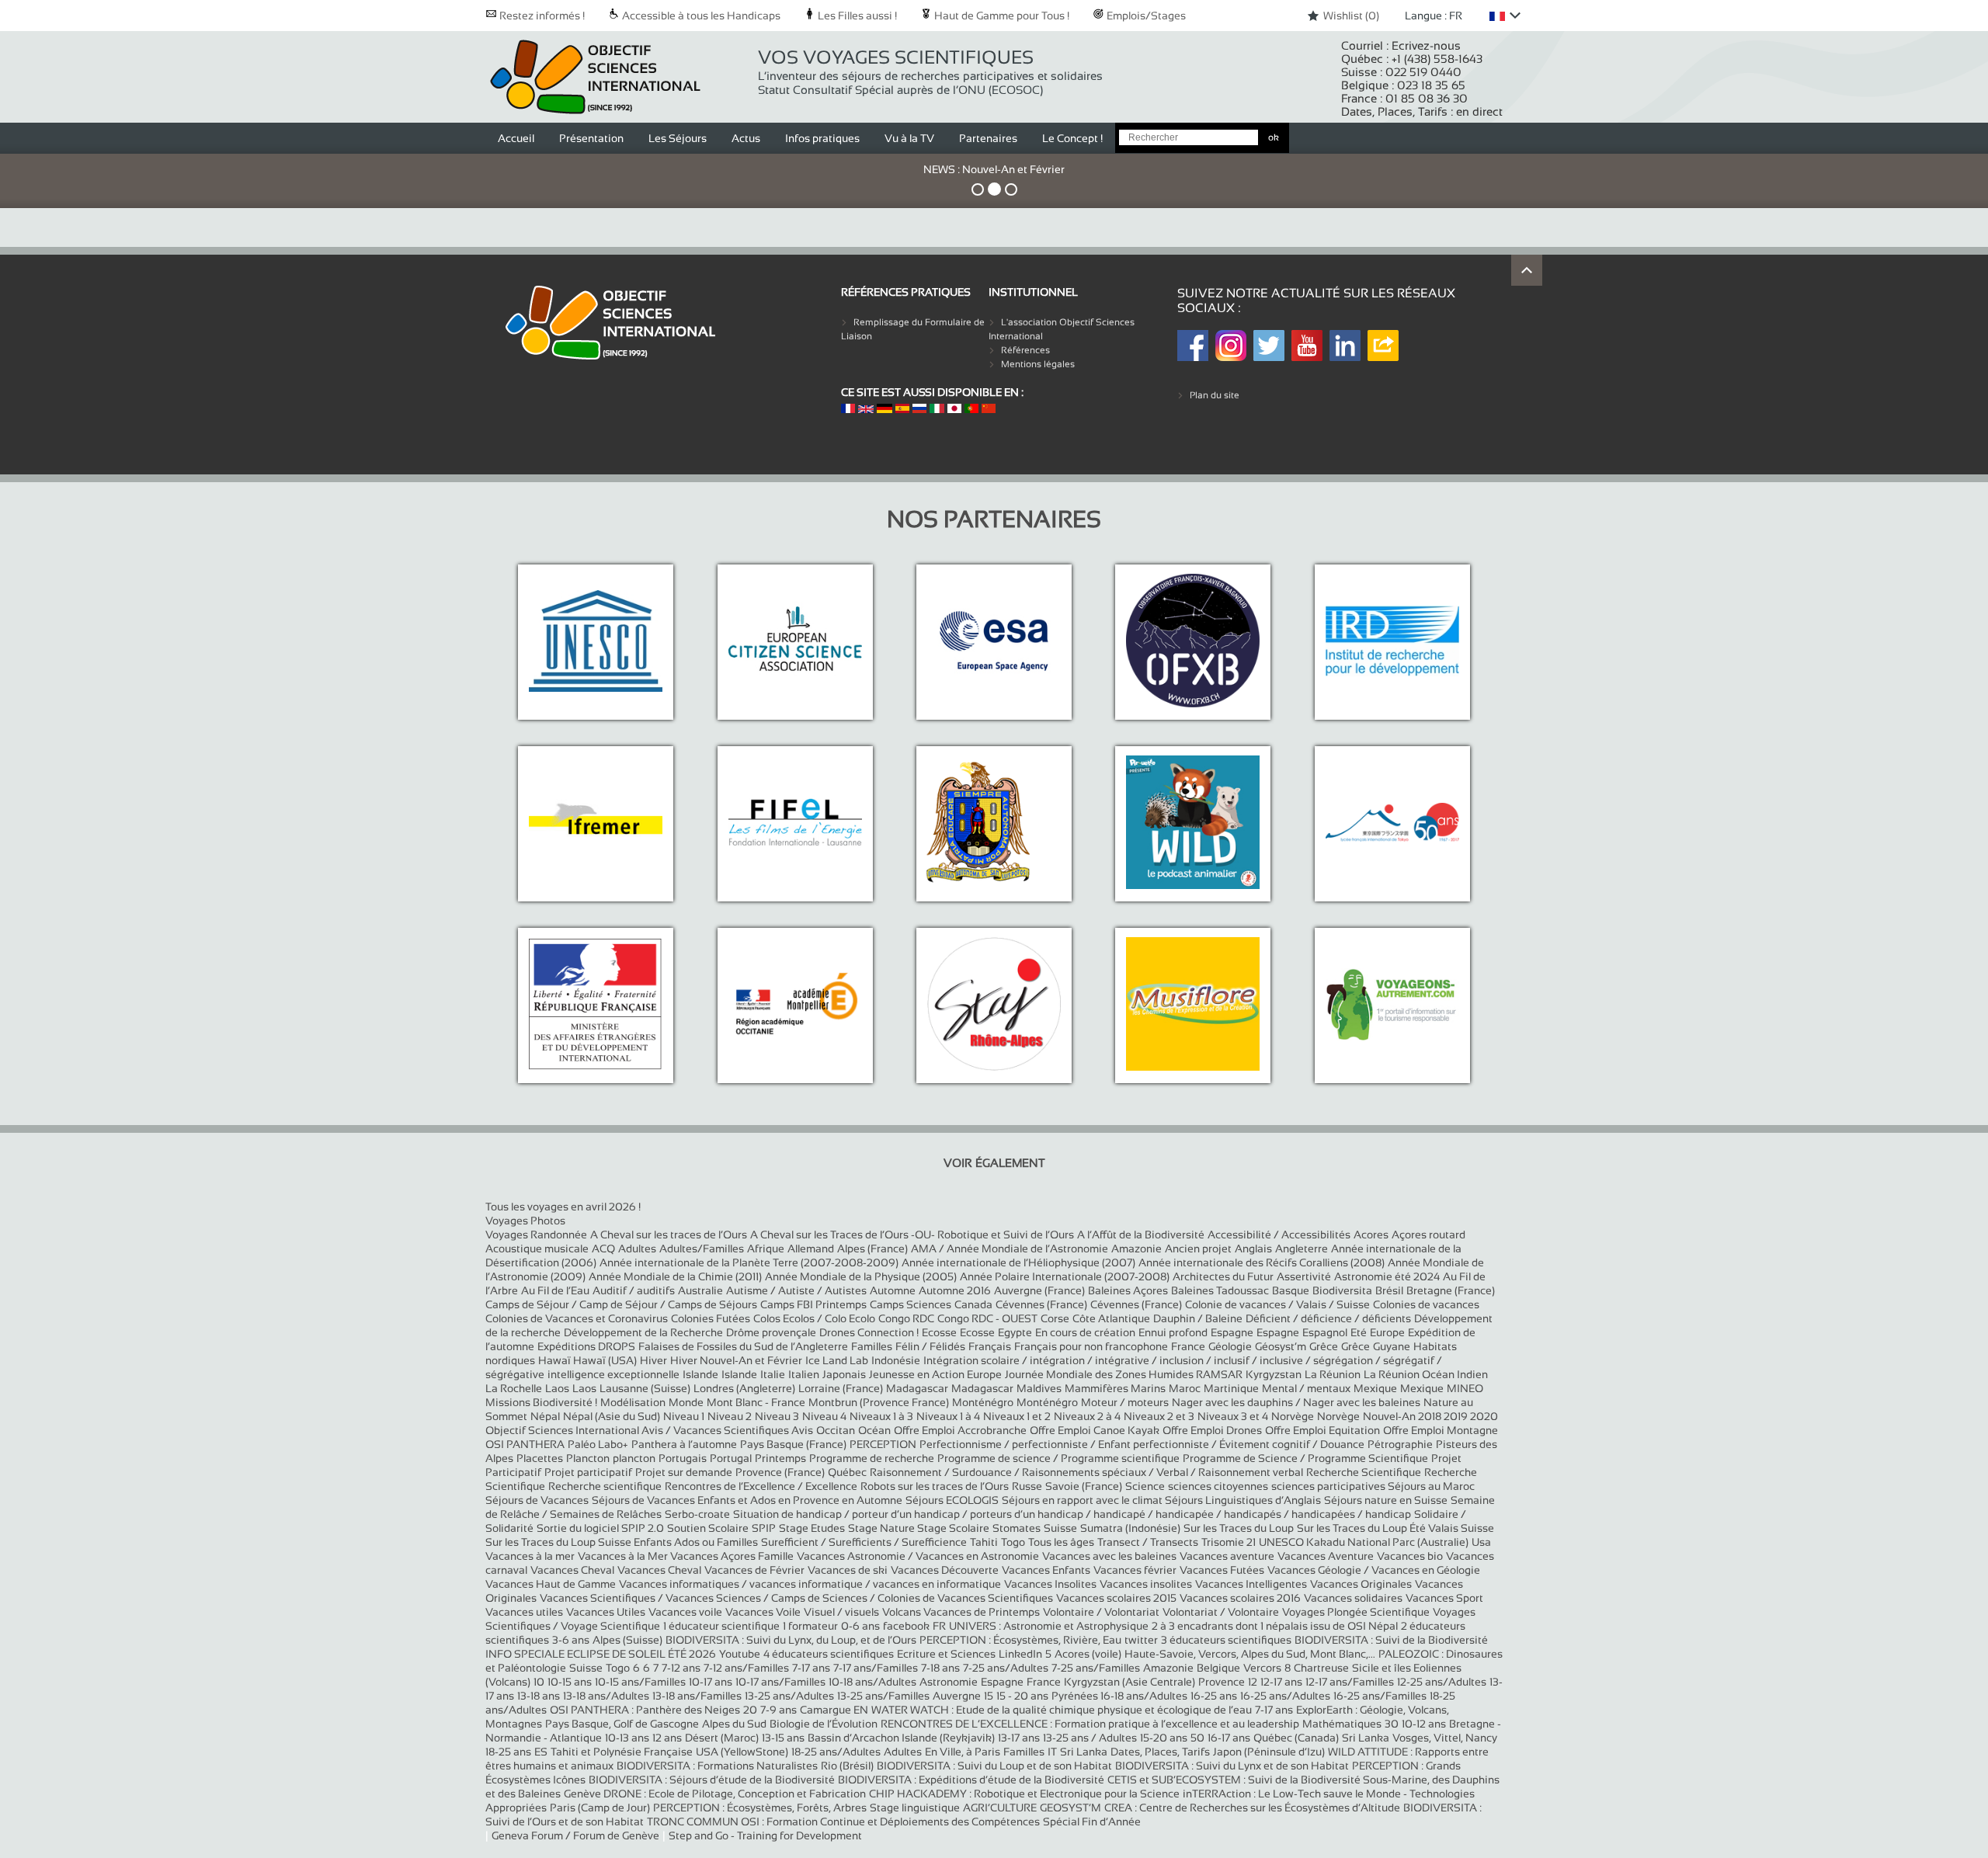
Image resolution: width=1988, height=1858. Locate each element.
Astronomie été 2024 (1387, 1276)
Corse (1055, 1318)
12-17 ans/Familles (1350, 1682)
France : (1404, 98)
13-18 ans (539, 1696)
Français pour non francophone (1091, 1346)
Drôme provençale (771, 1332)
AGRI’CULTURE (1000, 1808)
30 (1392, 1724)
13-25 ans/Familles (883, 1696)
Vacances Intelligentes (1251, 1584)
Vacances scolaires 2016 (1240, 1598)
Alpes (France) (872, 1249)
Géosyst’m (1281, 1346)
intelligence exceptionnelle (613, 1374)
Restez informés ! (541, 16)
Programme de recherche (872, 1458)
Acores (1371, 1235)
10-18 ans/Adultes (872, 1682)
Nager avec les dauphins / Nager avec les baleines (1296, 1402)
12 (1253, 1682)
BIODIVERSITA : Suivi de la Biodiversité (1391, 1640)
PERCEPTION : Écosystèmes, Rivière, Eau (1020, 1640)
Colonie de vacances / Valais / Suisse (1277, 1304)
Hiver (653, 1360)
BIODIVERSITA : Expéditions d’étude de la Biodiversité (971, 1780)
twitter (1141, 1640)
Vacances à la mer (530, 1556)
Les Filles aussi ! (856, 16)
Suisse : (1401, 72)
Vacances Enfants (1046, 1570)
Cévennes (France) (1041, 1304)
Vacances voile (685, 1612)
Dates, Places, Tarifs (1160, 1752)
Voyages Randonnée (536, 1235)
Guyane (1392, 1346)
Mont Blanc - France (756, 1402)
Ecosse (939, 1332)
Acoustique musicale (537, 1249)
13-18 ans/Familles (697, 1696)
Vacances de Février (754, 1570)
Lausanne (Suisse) (645, 1388)
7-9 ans (779, 1710)
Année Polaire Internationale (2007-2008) (1065, 1276)
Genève (584, 1794)
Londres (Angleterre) (744, 1388)
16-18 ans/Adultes (1144, 1696)
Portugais (683, 1458)
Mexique (1375, 1388)
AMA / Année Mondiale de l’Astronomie (1010, 1249)
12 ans (667, 1738)
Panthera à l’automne (684, 1444)
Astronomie (949, 1682)
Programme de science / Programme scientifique (1058, 1458)
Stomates (1017, 1528)
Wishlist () (1351, 16)
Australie (700, 1290)
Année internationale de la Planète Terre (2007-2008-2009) (749, 1262)
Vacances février (1135, 1570)
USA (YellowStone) (742, 1752)
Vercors (1262, 1668)
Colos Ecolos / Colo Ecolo (814, 1318)
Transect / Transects (1148, 1542)
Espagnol (1325, 1332)
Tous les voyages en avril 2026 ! (563, 1207)
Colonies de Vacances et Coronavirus (577, 1318)
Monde (686, 1402)
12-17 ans (1281, 1682)
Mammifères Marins (1115, 1388)
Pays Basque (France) (793, 1444)
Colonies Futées (711, 1318)
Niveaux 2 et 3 (1159, 1416)
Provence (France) (780, 1472)
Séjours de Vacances (537, 1500)
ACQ (603, 1249)
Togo (1013, 1542)
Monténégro (983, 1402)
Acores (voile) (1088, 1654)
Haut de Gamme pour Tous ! (1001, 16)
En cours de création (1085, 1332)
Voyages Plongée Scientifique (1356, 1612)
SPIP (764, 1528)
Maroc (1185, 1388)
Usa (1481, 1542)
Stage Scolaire (953, 1528)
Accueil (516, 138)
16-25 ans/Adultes (1285, 1696)
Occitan (836, 1430)
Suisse (1060, 1528)
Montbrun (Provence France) (879, 1402)
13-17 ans (1019, 1738)
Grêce (1324, 1346)
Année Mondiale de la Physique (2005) (861, 1276)
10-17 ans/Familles (780, 1682)
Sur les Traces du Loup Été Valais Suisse (1395, 1528)
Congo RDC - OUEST (987, 1318)
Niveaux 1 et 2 (1017, 1416)
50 (1197, 1738)
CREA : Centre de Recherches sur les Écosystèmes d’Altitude (1252, 1808)
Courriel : (1401, 45)
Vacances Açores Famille (732, 1556)
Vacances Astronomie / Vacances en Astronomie (918, 1556)
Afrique (766, 1249)
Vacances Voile (763, 1612)
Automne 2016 (955, 1290)
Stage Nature (883, 1528)
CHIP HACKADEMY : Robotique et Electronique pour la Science (1024, 1794)
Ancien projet (1198, 1249)
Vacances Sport (1444, 1598)
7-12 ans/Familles (746, 1668)
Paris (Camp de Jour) (600, 1808)
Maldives (1039, 1388)
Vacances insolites (1146, 1584)
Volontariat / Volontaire (1221, 1612)
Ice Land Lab (837, 1360)
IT (1052, 1752)
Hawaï (556, 1360)
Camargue (827, 1710)
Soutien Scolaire (708, 1528)
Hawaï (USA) (605, 1360)
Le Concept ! (1072, 138)
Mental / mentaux (1306, 1388)
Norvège (1293, 1416)
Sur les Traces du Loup (1239, 1528)
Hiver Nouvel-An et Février (736, 1360)
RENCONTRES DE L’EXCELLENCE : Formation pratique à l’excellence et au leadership (1090, 1724)
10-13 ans (627, 1738)
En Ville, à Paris (963, 1752)
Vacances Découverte (945, 1570)
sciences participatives (1329, 1486)
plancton (634, 1458)
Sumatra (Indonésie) (1130, 1528)
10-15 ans (570, 1682)
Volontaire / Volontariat (1101, 1612)
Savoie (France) (1084, 1486)
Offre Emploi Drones (1212, 1430)
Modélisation (633, 1402)
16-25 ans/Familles (1380, 1696)
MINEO (1465, 1388)
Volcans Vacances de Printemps (961, 1612)
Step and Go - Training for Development (765, 1835)
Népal (545, 1416)
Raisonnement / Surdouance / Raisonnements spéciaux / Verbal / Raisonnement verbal (1086, 1472)
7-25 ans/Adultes (1006, 1668)
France (1188, 1346)
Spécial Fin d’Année (1092, 1822)
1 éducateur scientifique (721, 1626)
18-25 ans (508, 1752)
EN (861, 1710)
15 (989, 1696)
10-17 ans (711, 1682)
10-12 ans (1424, 1724)
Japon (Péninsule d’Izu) (1269, 1752)
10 (539, 1682)
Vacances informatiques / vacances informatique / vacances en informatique (810, 1584)
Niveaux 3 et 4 (1233, 1416)
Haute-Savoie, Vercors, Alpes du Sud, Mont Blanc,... (1250, 1654)
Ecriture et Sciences (946, 1654)
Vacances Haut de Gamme (551, 1584)
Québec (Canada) (1296, 1738)
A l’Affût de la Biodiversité (1141, 1235)
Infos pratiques (822, 138)
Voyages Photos (525, 1221)
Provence (1222, 1682)
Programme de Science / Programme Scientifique (1305, 1458)
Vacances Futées (1222, 1570)
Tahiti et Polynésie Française (622, 1752)
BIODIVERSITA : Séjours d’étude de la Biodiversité (712, 1780)
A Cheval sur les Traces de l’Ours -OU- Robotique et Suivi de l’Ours (912, 1235)
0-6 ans (860, 1626)
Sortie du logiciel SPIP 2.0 (600, 1528)
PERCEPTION (883, 1444)
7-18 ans (940, 1668)
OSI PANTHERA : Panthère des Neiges (645, 1710)
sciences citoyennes (1218, 1486)
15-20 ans (1164, 1738)
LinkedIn (1020, 1654)
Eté (1359, 1332)
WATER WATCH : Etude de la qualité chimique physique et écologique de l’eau (1062, 1710)
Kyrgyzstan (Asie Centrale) (1130, 1682)
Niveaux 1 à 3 (881, 1416)
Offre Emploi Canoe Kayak (1095, 1430)
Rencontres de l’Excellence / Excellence (761, 1486)
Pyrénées (1076, 1696)
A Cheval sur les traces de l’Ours (669, 1235)
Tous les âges (1061, 1542)
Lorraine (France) (841, 1388)
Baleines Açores (1128, 1290)
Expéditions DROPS (586, 1346)
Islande (700, 1374)
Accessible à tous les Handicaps (700, 16)
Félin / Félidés (930, 1346)
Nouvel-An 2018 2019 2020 (1430, 1416)
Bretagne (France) (1451, 1290)
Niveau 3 (777, 1416)
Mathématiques (1342, 1724)
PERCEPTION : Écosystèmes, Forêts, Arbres (760, 1808)
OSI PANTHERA (525, 1444)
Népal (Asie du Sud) (612, 1416)
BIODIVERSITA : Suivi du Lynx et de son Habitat (1232, 1766)
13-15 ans (783, 1738)
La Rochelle (514, 1388)
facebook (906, 1626)
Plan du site (1215, 395)
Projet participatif (588, 1472)
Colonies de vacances (1426, 1304)
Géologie (1230, 1346)
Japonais (844, 1374)
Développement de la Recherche (643, 1332)
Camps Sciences (911, 1304)
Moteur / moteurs (1125, 1402)
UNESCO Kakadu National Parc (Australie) (1364, 1542)
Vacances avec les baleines (1109, 1556)
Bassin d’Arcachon (855, 1738)
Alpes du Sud (734, 1724)
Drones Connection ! (869, 1332)
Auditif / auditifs (634, 1290)
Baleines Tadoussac (1220, 1290)
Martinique (1231, 1388)
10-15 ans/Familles (640, 1682)
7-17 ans (811, 1668)
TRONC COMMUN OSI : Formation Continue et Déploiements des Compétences (843, 1822)
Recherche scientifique (605, 1486)
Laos (557, 1388)
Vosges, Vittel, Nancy (1445, 1738)
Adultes (637, 1249)
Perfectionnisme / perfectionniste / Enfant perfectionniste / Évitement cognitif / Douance (1142, 1444)
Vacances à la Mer (624, 1556)
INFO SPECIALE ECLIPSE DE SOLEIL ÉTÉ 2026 (601, 1654)
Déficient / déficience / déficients (1328, 1318)
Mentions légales (1038, 364)
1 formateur (810, 1626)
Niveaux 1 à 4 (948, 1416)
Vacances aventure (1227, 1556)
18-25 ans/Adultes (836, 1752)
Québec (847, 1472)
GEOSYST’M (1070, 1808)
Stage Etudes (812, 1528)
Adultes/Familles (702, 1249)
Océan (874, 1430)
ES (541, 1752)
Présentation (591, 138)
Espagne (1232, 1332)
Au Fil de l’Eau (555, 1290)
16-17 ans (1229, 1738)
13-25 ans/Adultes (789, 1696)
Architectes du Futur (1223, 1276)
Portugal (731, 1458)
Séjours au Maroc (1431, 1486)
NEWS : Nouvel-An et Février (994, 169)
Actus (746, 138)
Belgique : (1403, 85)
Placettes (540, 1458)
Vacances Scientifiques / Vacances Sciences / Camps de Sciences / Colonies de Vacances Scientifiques (796, 1598)
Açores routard (1428, 1235)
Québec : (1412, 59)
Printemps (780, 1458)
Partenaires (988, 138)
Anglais (1253, 1249)
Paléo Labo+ (598, 1444)
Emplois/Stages (1145, 16)
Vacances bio (1410, 1556)
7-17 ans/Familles (876, 1668)
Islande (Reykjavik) (948, 1738)
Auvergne (957, 1696)
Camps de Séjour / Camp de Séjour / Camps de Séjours (621, 1304)
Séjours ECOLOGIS (952, 1500)
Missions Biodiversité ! (541, 1402)
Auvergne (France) (1039, 1290)
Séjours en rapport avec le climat (1083, 1500)
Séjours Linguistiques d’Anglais (1243, 1500)
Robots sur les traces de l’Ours (935, 1486)
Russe (1027, 1486)
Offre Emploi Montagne (1441, 1430)
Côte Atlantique (1111, 1318)
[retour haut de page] (1527, 270)
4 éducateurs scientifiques (829, 1654)
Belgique (1218, 1668)
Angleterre (1302, 1249)
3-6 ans (571, 1640)
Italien (804, 1374)
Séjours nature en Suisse (1386, 1500)
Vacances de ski (848, 1570)
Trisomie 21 (1229, 1542)
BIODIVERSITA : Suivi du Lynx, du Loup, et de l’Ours (791, 1640)
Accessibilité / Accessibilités (1279, 1235)
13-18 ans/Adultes (606, 1696)
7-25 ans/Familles (1096, 1668)
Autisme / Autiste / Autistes (796, 1290)
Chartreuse (1321, 1668)
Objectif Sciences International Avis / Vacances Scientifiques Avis (649, 1430)
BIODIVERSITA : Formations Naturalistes (717, 1766)
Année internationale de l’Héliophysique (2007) (1018, 1262)
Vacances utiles (524, 1612)
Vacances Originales (1361, 1584)
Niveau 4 (824, 1416)
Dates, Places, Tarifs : (1422, 111)
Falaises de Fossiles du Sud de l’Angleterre (743, 1346)
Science (1145, 1486)
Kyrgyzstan (1274, 1374)
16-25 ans (1214, 1696)
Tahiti (984, 1542)
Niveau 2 (730, 1416)
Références (1025, 350)
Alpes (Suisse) (627, 1640)
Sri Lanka (1366, 1738)
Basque (1291, 1290)
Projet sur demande (684, 1472)
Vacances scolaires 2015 (1116, 1598)
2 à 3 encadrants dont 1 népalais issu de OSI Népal (1275, 1626)
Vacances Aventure (1326, 1556)
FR (939, 1626)
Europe (1387, 1332)
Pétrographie (1400, 1444)
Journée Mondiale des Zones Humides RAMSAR (1124, 1374)
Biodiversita (1342, 1290)
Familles (872, 1346)
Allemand (811, 1249)
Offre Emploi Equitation (1322, 1430)
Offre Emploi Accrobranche (960, 1430)
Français (990, 1346)
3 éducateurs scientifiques (1226, 1640)
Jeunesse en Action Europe (935, 1374)
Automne (893, 1290)
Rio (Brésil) (847, 1766)
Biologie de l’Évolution (824, 1724)
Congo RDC (906, 1318)
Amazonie (1136, 1249)
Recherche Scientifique (1364, 1472)
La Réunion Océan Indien (1426, 1374)
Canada (973, 1304)
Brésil (1389, 1290)
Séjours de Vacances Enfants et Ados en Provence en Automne (747, 1500)
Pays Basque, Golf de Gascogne (622, 1724)
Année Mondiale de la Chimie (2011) (675, 1276)
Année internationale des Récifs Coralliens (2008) (1262, 1262)
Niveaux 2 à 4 (1087, 1416)
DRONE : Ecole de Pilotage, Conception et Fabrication (735, 1794)
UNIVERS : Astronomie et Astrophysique (1049, 1626)
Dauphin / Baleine (1198, 1318)
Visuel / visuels (841, 1612)
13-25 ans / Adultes (1090, 1738)
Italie (773, 1374)
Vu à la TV (909, 138)
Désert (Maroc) (722, 1738)
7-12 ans (681, 1668)
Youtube (740, 1654)
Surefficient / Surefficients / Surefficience (864, 1542)
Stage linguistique (915, 1808)
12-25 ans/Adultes (1442, 1682)
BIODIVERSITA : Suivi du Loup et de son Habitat (994, 1766)
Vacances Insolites (1050, 1584)
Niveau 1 (684, 1416)
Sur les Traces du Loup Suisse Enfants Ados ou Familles (622, 1542)
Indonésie (896, 1360)
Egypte (1015, 1332)
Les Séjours (678, 138)
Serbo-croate (697, 1514)
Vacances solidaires (1353, 1598)
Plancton (588, 1458)
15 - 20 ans (1022, 1696)
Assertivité (1304, 1276)
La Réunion (1333, 1374)
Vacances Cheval (572, 1570)
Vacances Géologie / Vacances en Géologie (1374, 1570)
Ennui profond (1173, 1332)
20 (750, 1710)
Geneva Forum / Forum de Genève (575, 1835)
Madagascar (917, 1388)
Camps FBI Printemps (813, 1304)
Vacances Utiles (606, 1612)
